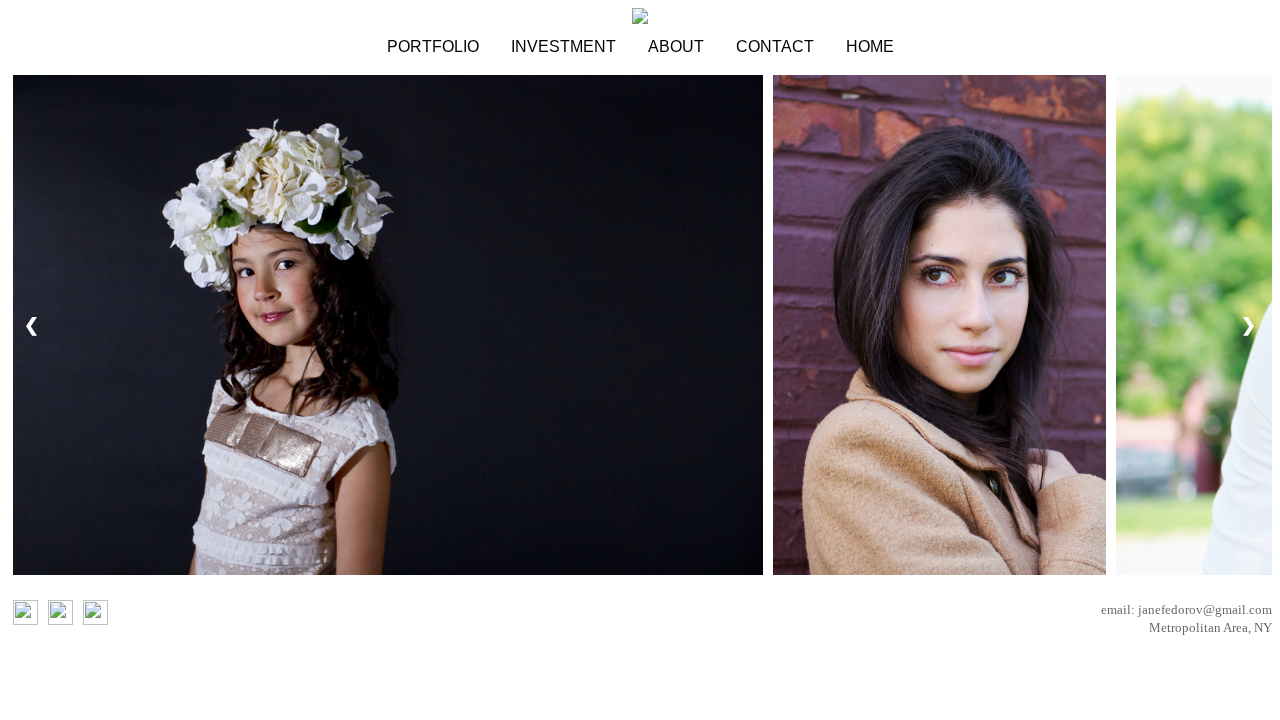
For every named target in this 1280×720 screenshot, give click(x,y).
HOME (870, 46)
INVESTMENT (563, 46)
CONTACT (775, 46)
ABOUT (676, 46)
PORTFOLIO (433, 46)
